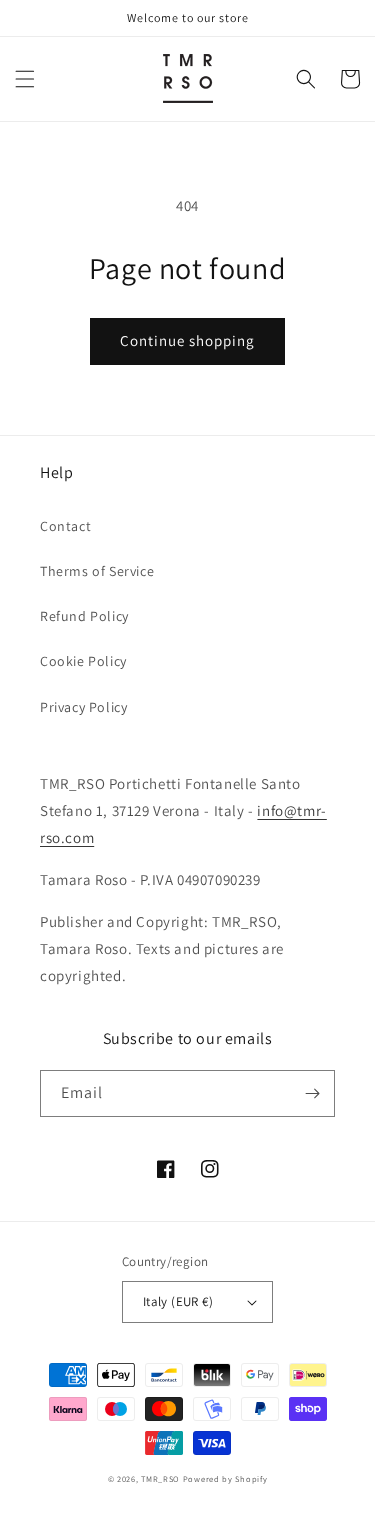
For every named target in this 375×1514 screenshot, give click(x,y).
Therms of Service (97, 571)
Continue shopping (187, 340)
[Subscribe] (312, 1093)
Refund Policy (84, 616)
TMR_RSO (160, 1478)
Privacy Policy (83, 707)
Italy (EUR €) (178, 1301)
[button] (25, 79)
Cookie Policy (83, 661)
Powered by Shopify (225, 1478)
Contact (65, 526)
